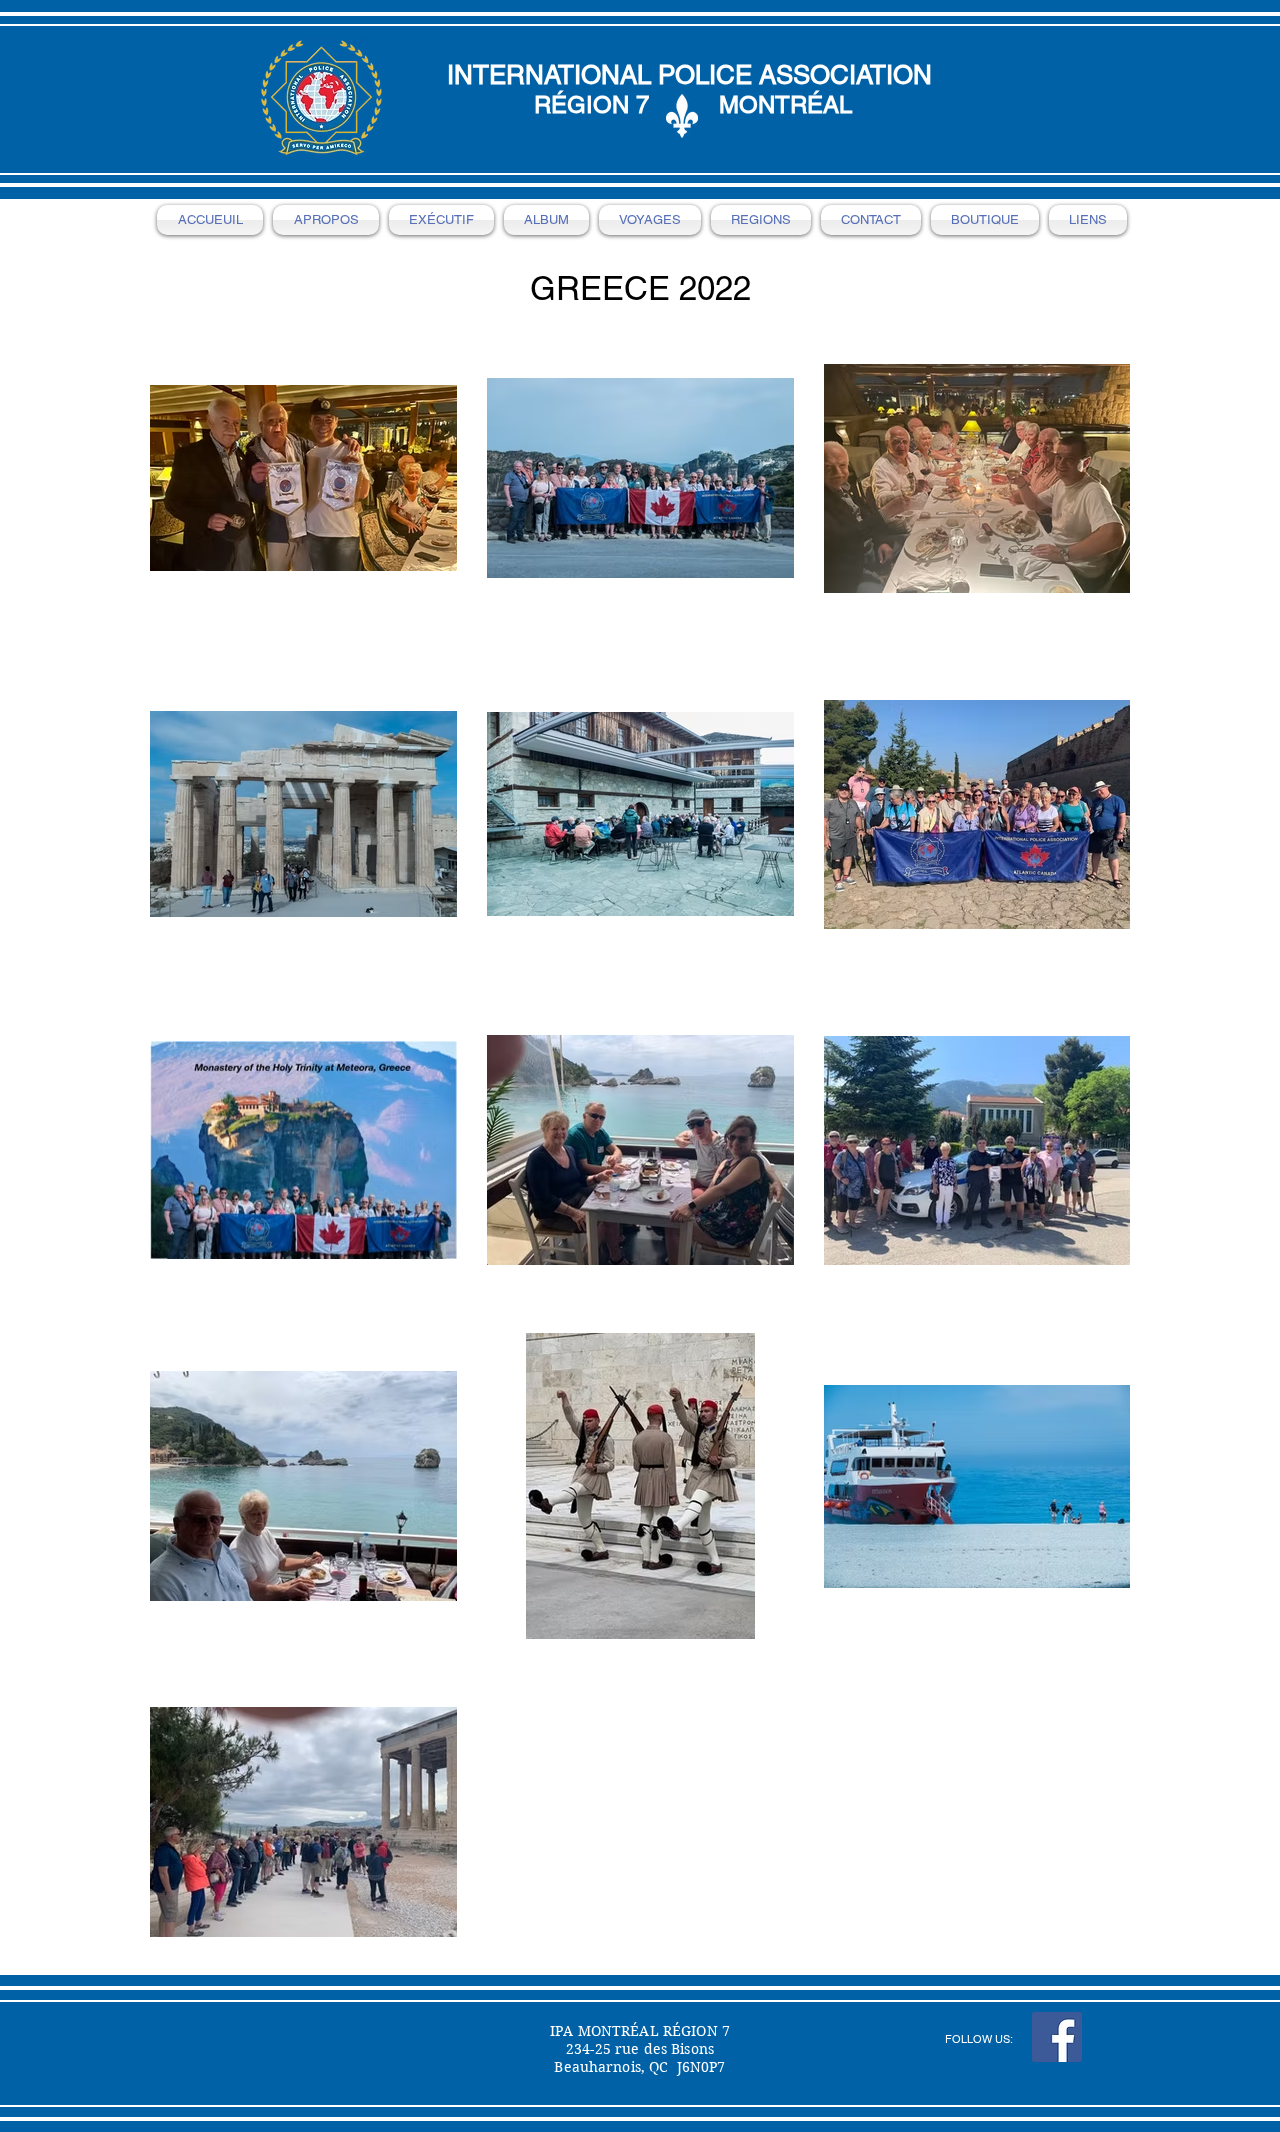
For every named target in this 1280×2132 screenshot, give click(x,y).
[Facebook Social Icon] (1057, 2037)
